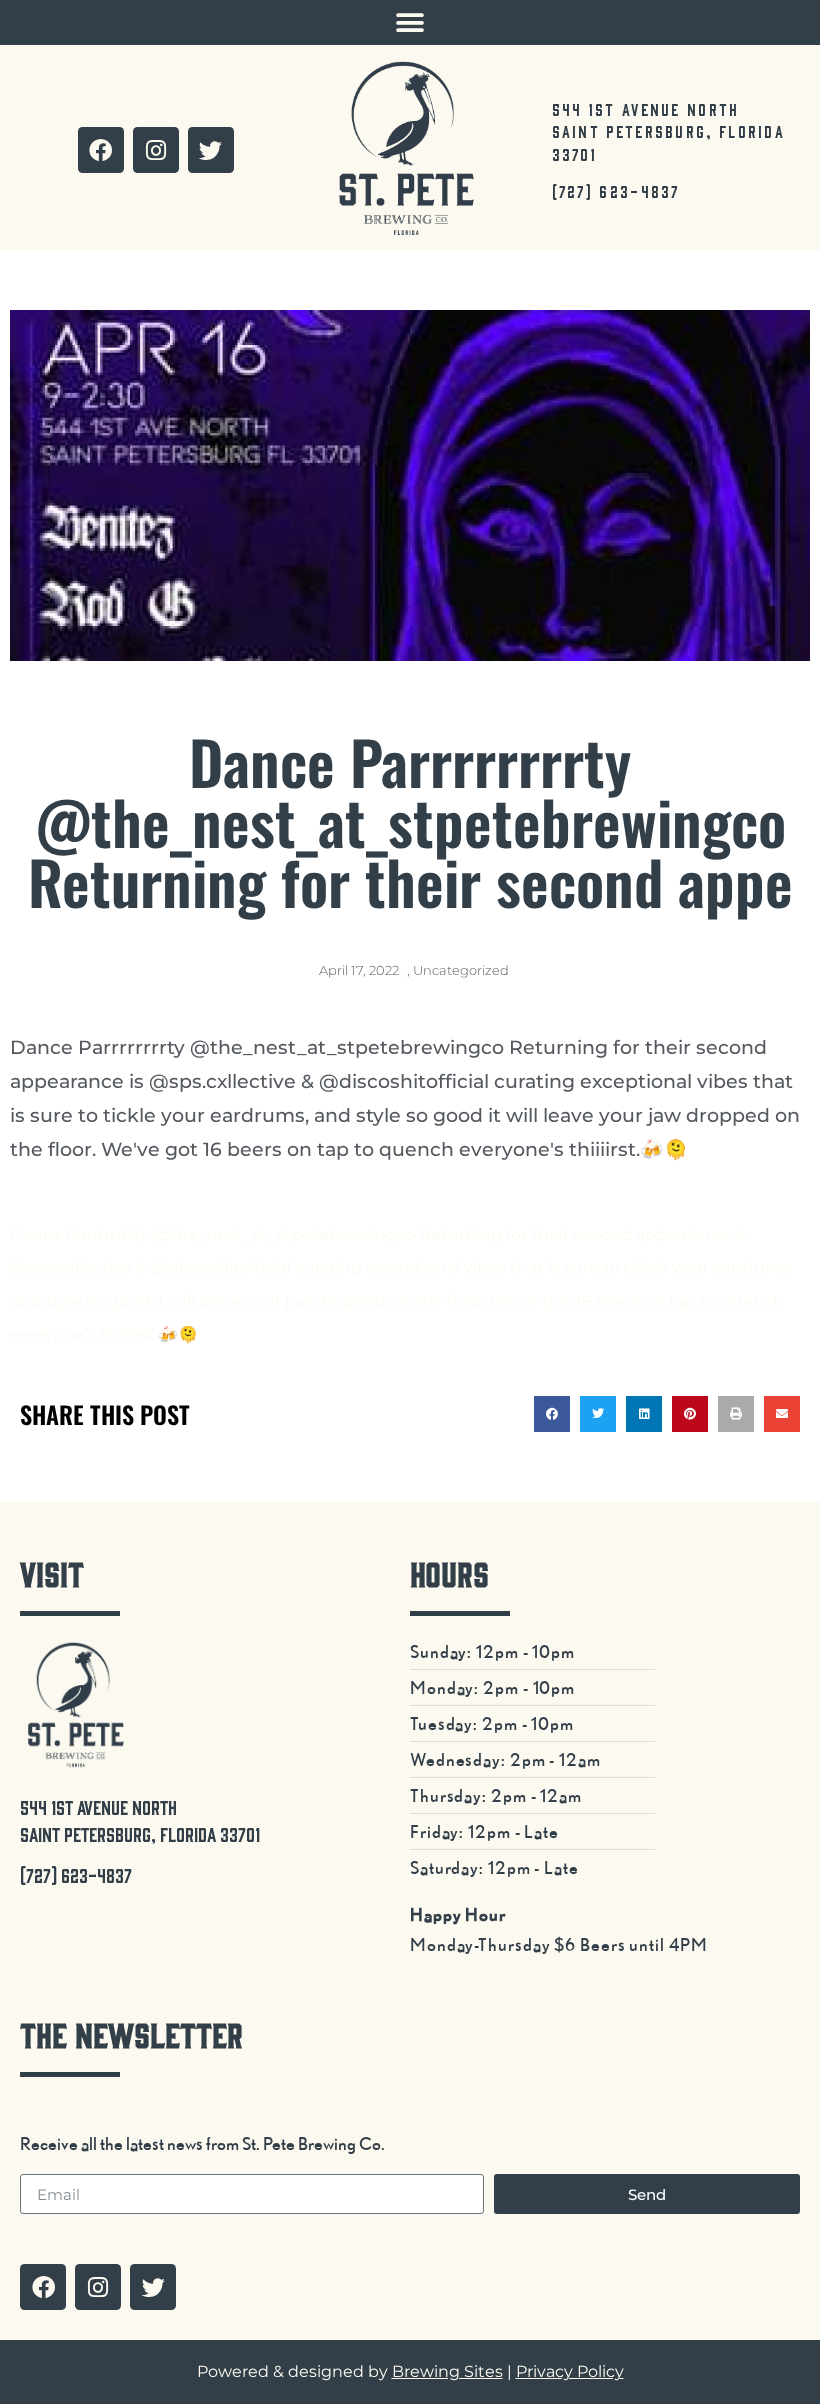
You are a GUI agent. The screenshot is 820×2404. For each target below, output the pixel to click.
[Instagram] (156, 150)
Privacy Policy (570, 2371)
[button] (410, 22)
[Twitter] (211, 150)
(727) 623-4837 (616, 191)
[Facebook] (101, 150)
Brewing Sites (447, 2371)
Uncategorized (461, 970)
